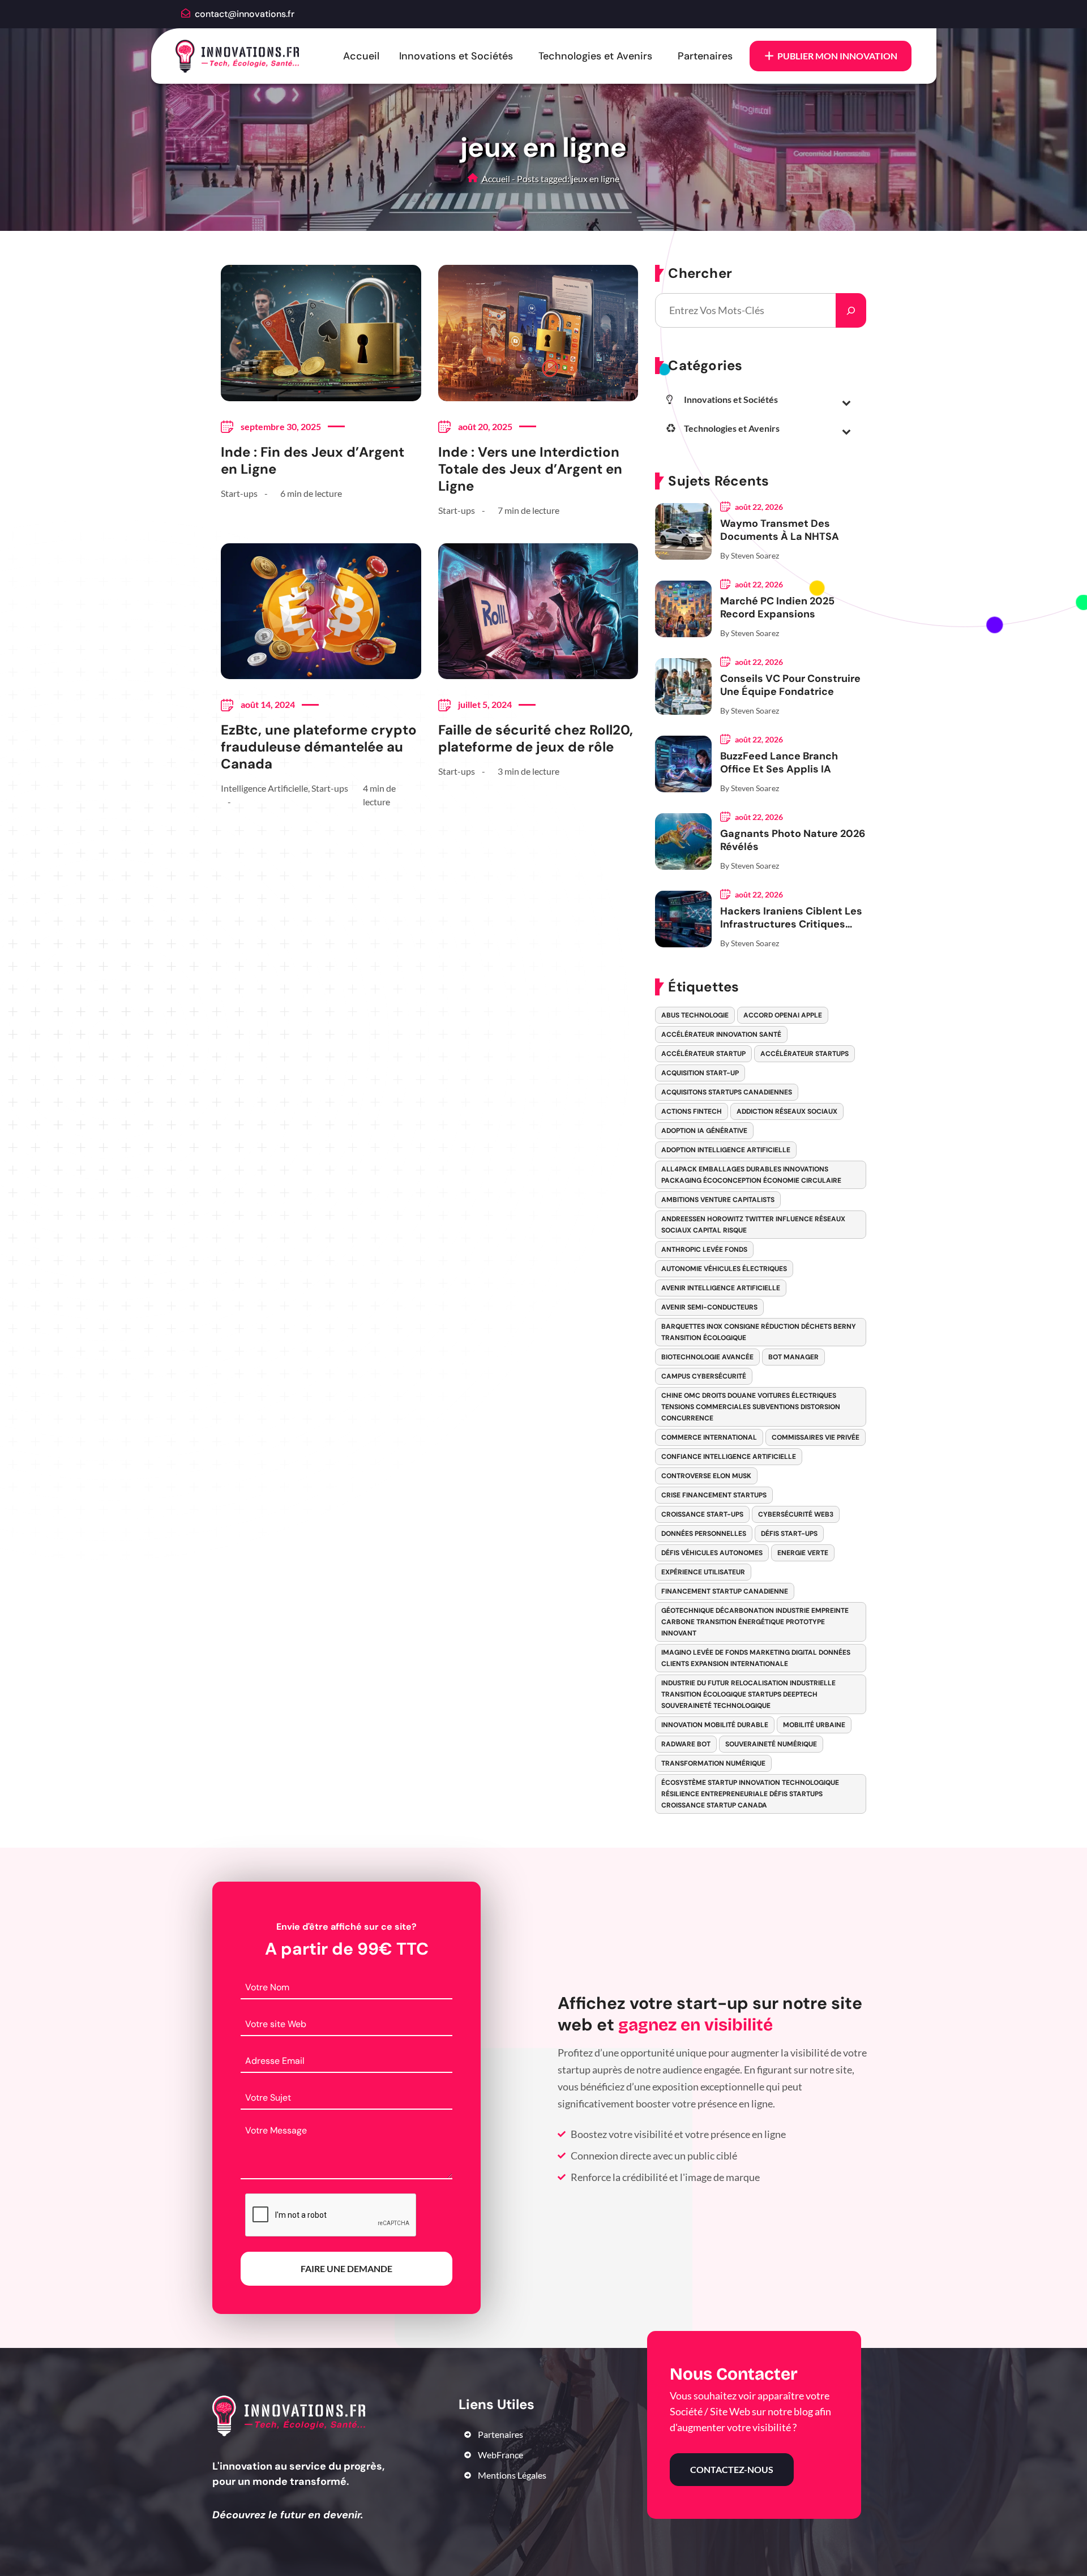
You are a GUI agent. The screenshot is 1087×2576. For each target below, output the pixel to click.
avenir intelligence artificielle (721, 1288)
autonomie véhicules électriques (724, 1269)
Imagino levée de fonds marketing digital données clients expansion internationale (756, 1658)
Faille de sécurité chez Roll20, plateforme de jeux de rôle (536, 739)
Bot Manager (793, 1357)
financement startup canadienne (725, 1591)
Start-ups (239, 493)
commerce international (709, 1437)
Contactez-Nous (732, 2469)
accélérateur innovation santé (721, 1034)
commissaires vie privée (816, 1437)
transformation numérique (713, 1763)
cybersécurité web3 (796, 1514)
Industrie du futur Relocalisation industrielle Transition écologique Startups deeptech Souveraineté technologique (748, 1694)
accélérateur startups (804, 1054)
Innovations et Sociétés (456, 56)
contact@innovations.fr (245, 14)
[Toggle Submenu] (846, 402)
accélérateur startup (703, 1054)
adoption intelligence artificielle (726, 1150)
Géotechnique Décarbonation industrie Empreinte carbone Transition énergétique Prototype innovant (755, 1622)
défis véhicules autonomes (712, 1553)
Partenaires (705, 56)
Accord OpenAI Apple (783, 1015)
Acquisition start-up (700, 1073)
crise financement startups (714, 1495)
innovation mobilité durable (715, 1725)
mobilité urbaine (814, 1725)
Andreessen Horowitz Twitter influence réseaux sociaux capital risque (753, 1225)
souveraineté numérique (771, 1744)
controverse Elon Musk (706, 1476)
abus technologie (695, 1015)
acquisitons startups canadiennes (727, 1092)
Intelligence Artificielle (264, 788)
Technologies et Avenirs (595, 56)
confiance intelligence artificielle (729, 1457)
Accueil (361, 56)
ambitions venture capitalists (718, 1200)
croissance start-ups (702, 1514)
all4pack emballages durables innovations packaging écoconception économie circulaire (751, 1175)
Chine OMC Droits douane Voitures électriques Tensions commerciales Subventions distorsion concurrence (751, 1407)
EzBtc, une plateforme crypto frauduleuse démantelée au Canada (319, 747)
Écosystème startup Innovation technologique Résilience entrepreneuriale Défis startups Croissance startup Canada (750, 1794)
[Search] (851, 310)
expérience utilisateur (703, 1572)
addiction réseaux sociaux (787, 1111)
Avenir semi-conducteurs (709, 1307)
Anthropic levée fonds (704, 1250)
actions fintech (692, 1111)
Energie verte (803, 1553)
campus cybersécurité (704, 1376)
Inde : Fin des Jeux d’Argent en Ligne (313, 461)
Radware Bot (686, 1744)
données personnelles (704, 1534)
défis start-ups (789, 1534)
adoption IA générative (704, 1131)
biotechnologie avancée (707, 1357)
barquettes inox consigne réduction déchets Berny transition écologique (759, 1332)
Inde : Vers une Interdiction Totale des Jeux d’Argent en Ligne (530, 469)
